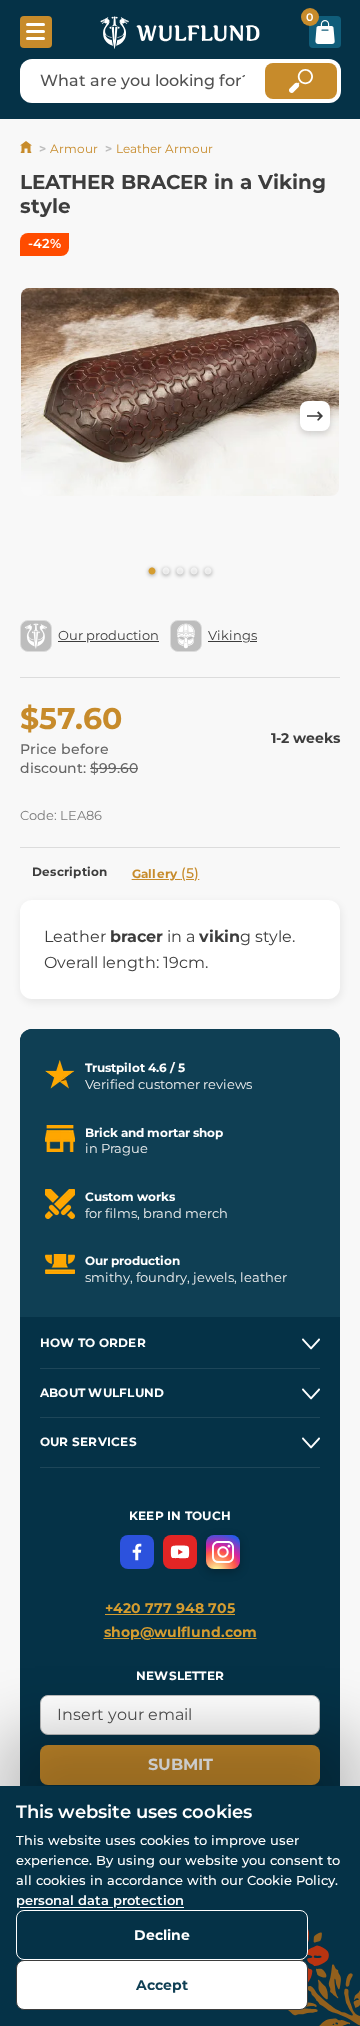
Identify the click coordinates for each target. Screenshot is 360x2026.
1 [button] (152, 572)
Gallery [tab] (166, 873)
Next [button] (315, 416)
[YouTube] (180, 1552)
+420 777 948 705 (170, 1608)
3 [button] (180, 572)
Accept (162, 1985)
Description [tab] (70, 871)
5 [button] (208, 572)
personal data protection (100, 1900)
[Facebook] (137, 1552)
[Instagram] (223, 1552)
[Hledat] (301, 81)
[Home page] (27, 148)
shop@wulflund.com (180, 1632)
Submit (180, 1764)
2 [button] (166, 572)
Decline (162, 1935)
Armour (74, 148)
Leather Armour (164, 148)
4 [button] (194, 572)
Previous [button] (45, 416)
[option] (180, 392)
